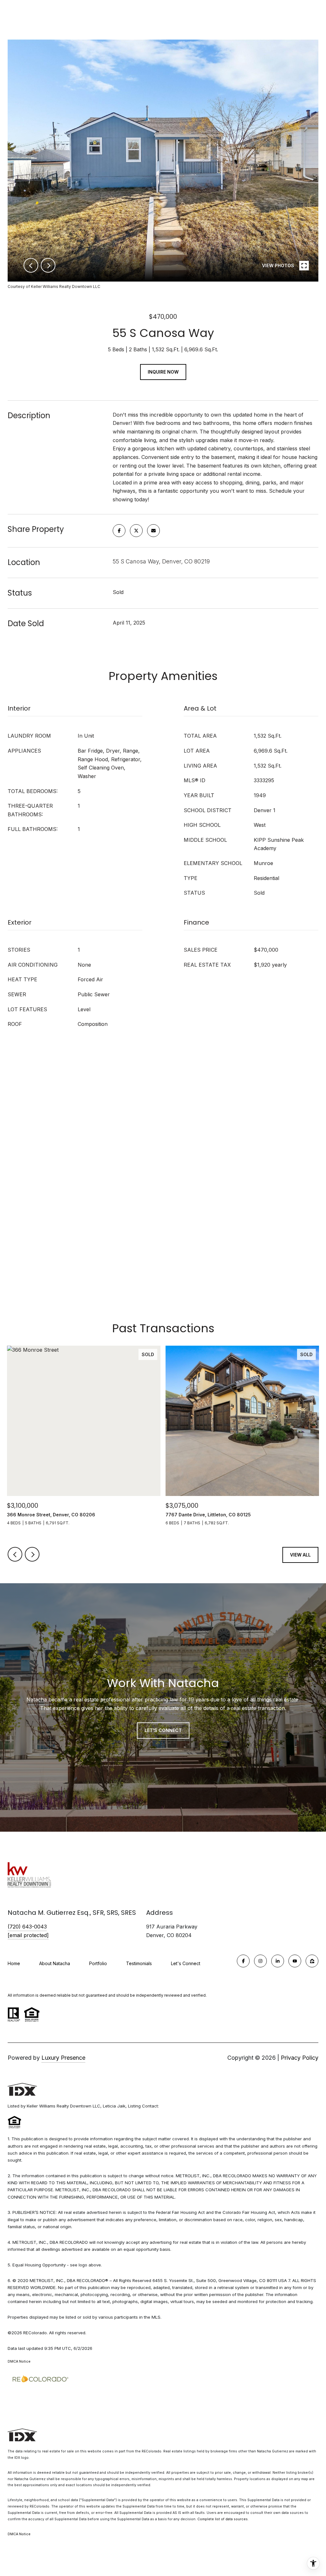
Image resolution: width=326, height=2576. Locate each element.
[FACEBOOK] (243, 1961)
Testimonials (139, 1963)
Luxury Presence (63, 2058)
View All (300, 1555)
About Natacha (55, 1963)
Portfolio (98, 1963)
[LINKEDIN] (278, 1961)
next (48, 265)
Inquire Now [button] (163, 372)
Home (14, 1963)
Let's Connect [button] (163, 1730)
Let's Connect (186, 1964)
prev (31, 265)
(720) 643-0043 (27, 1927)
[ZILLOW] (312, 1961)
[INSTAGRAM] (260, 1961)
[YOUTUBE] (295, 1961)
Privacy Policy (300, 2058)
